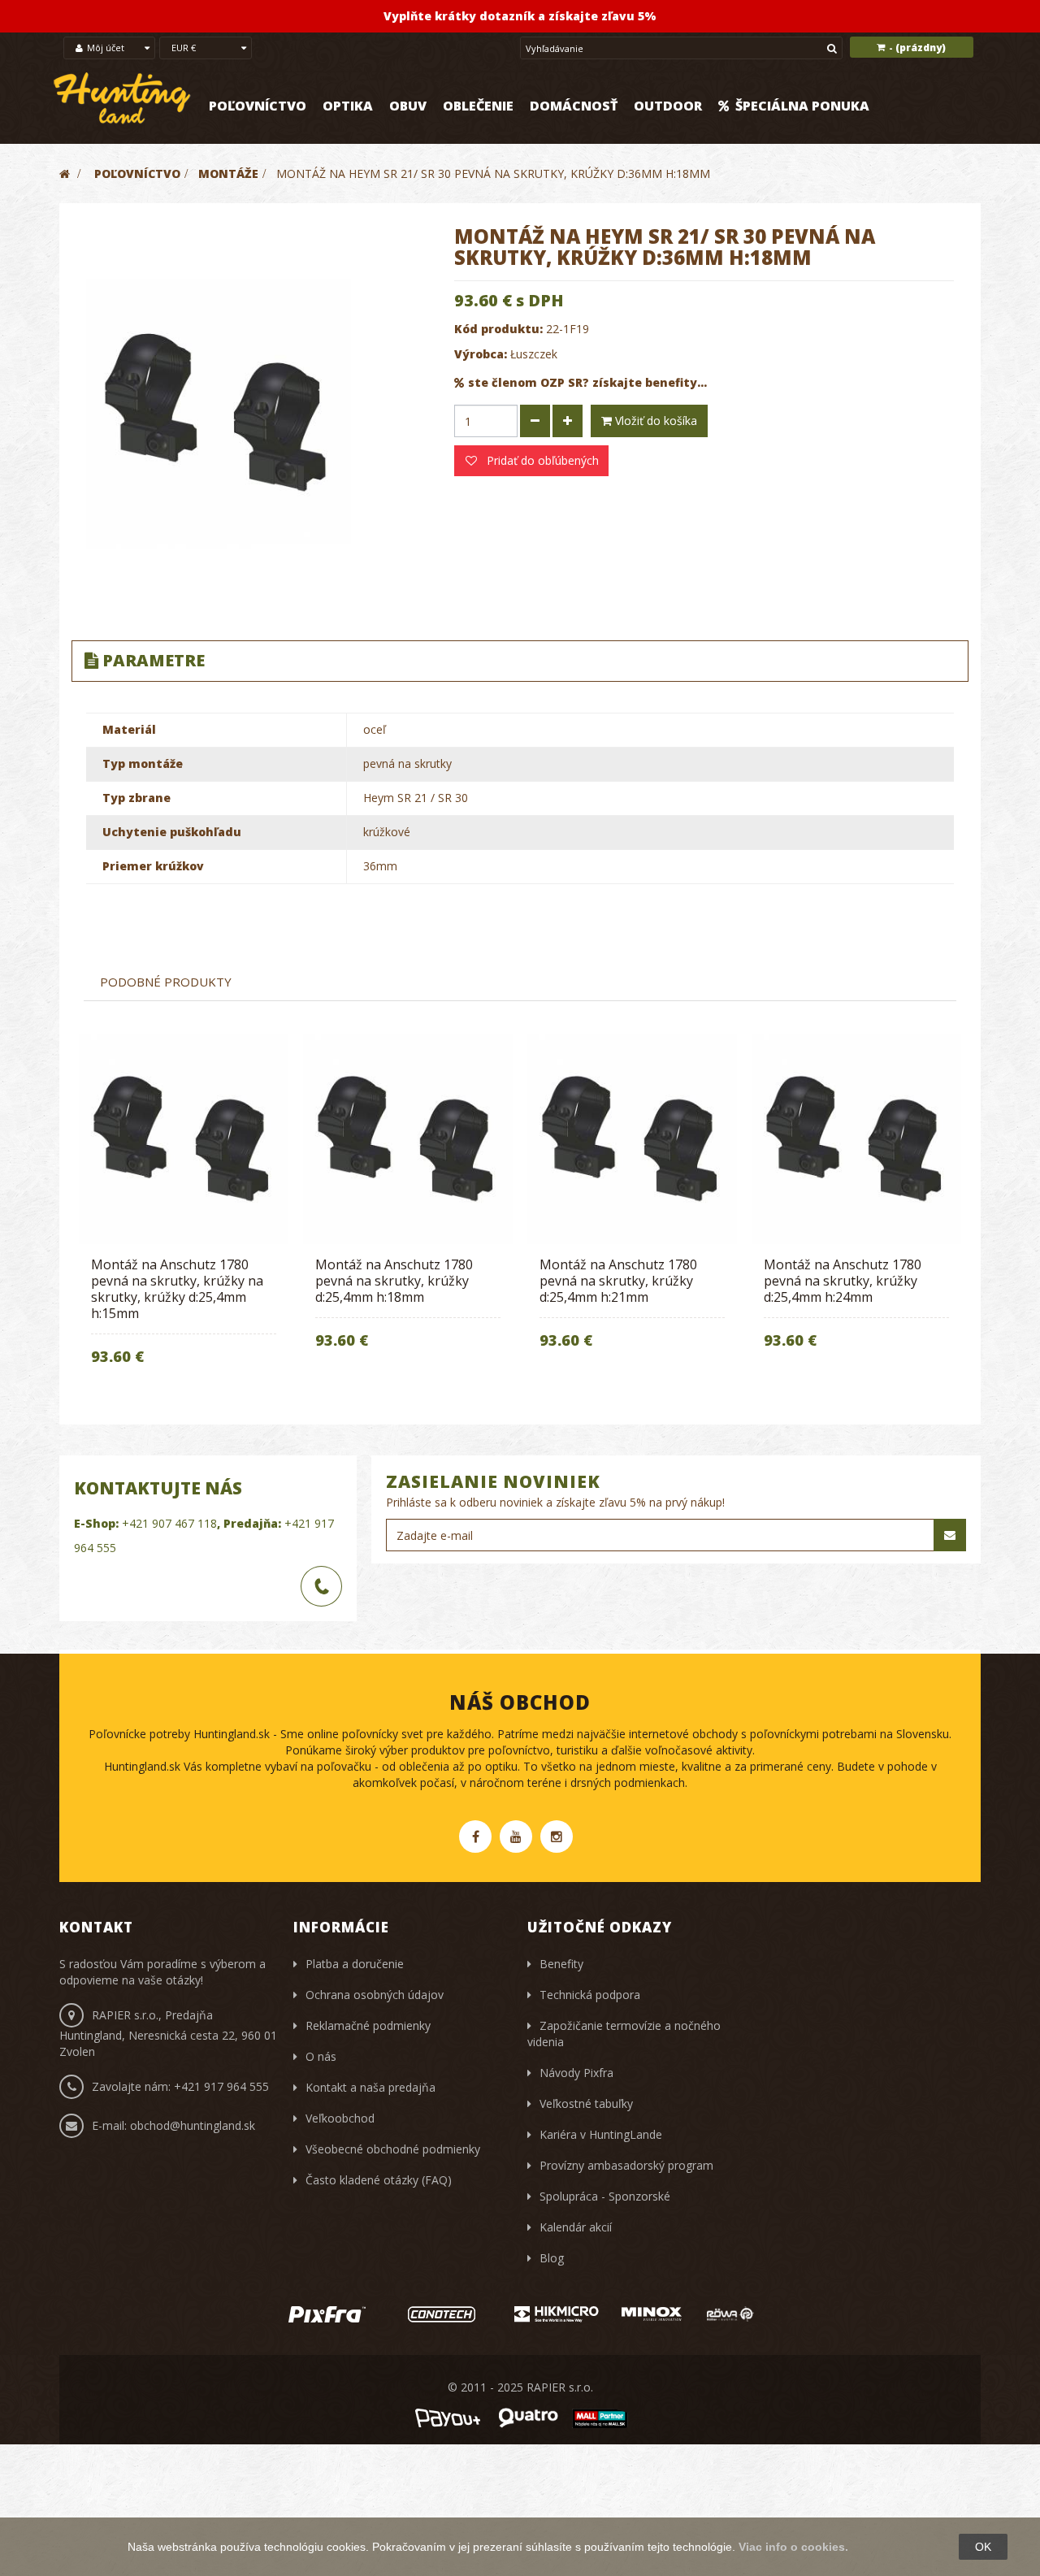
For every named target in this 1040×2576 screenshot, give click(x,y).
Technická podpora (590, 1995)
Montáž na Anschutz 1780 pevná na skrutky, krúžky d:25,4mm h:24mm (843, 1281)
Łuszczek (534, 354)
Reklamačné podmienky (368, 2025)
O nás (321, 2056)
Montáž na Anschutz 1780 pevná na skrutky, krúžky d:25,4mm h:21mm (618, 1281)
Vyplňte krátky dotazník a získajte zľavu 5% (520, 16)
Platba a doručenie (355, 1964)
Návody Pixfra (576, 2073)
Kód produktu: (498, 329)
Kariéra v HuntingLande (601, 2134)
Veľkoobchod (340, 2118)
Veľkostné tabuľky (586, 2103)
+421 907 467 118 (169, 1523)
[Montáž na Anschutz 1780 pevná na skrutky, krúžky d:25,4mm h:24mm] (856, 1139)
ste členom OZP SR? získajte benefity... (587, 382)
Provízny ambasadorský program (626, 2165)
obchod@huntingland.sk (193, 2125)
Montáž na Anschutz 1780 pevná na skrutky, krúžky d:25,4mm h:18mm (394, 1281)
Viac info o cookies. (793, 2547)
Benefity (561, 1964)
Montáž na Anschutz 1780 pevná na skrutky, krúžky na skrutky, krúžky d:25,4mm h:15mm (177, 1289)
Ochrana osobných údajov (375, 1995)
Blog (552, 2258)
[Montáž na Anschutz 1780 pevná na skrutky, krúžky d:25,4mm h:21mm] (632, 1139)
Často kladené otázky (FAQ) (379, 2180)
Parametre (154, 660)
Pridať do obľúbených (541, 460)
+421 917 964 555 (221, 2086)
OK (983, 2547)
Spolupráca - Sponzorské (605, 2196)
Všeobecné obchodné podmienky (393, 2149)
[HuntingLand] (123, 99)
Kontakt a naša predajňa (370, 2087)
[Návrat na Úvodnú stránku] (65, 173)
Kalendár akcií (576, 2227)
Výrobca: (481, 354)
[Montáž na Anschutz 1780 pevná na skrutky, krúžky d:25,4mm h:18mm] (408, 1139)
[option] (184, 1211)
